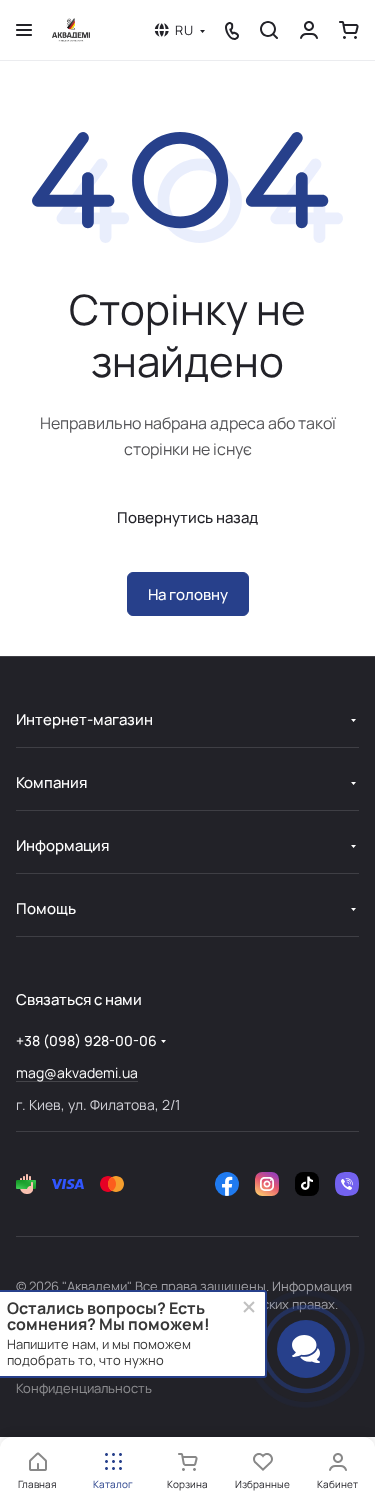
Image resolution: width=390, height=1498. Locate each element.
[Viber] (347, 1184)
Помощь (46, 908)
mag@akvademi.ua (77, 1072)
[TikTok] (307, 1184)
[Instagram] (267, 1184)
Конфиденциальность (84, 1388)
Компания (51, 782)
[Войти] (309, 30)
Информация (62, 845)
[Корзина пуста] (349, 30)
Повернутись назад (187, 517)
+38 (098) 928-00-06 (86, 1040)
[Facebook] (227, 1184)
